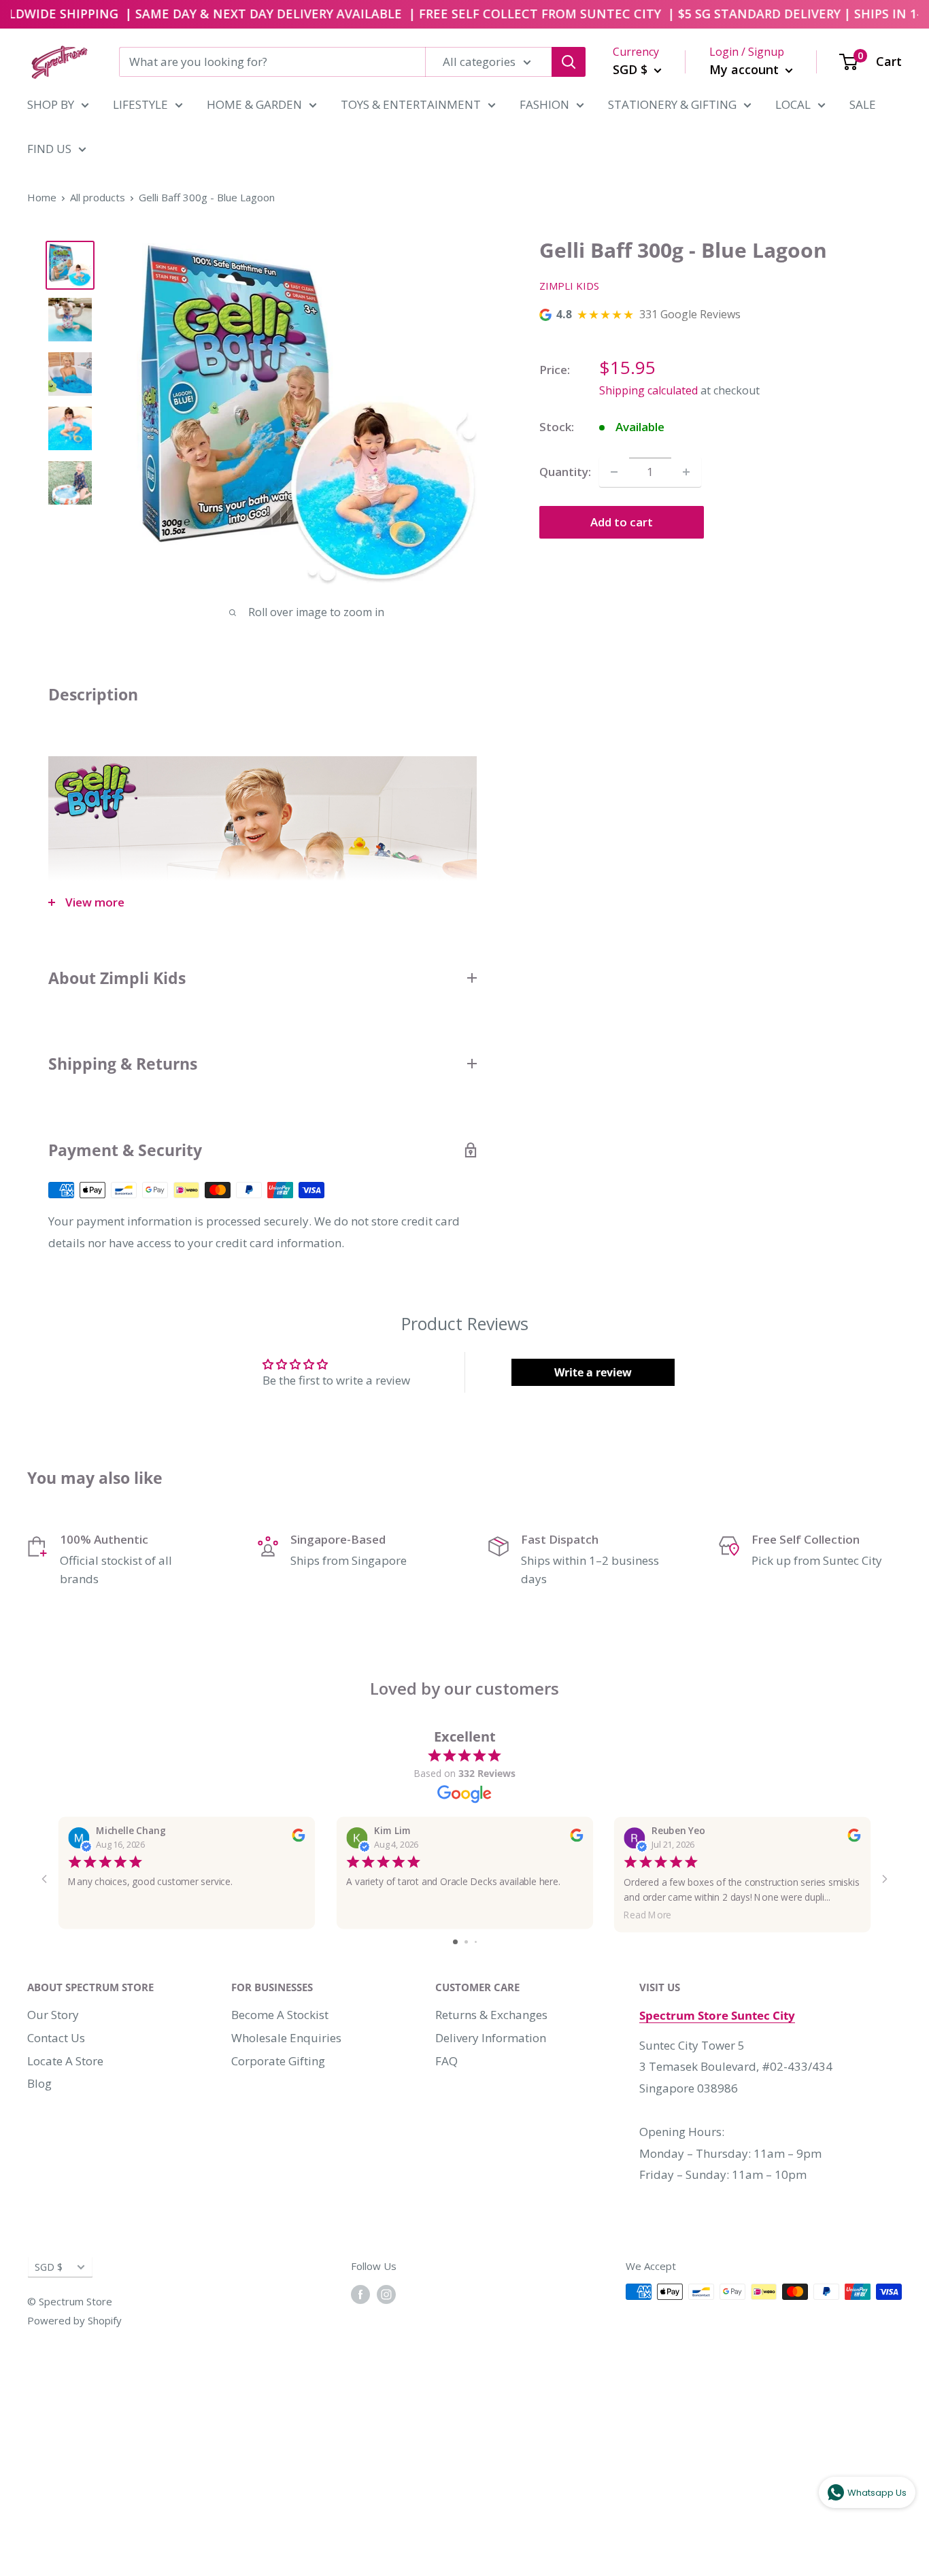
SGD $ (49, 2267)
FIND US (49, 149)
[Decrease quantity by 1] (614, 472)
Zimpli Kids (569, 286)
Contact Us (56, 2038)
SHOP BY (51, 104)
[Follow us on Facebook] (360, 2294)
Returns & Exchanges (491, 2015)
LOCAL (793, 104)
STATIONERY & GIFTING (672, 104)
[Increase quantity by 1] (686, 472)
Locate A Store (65, 2061)
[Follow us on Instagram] (386, 2294)
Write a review (593, 1372)
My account (746, 69)
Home (42, 197)
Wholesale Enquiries (286, 2038)
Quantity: (565, 472)
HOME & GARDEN (254, 104)
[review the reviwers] (298, 1838)
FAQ (446, 2061)
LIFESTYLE (140, 104)
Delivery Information (491, 2038)
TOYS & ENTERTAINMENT (411, 104)
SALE (863, 104)
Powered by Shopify (74, 2320)
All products (98, 197)
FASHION (544, 104)
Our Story (53, 2015)
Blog (39, 2083)
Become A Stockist (280, 2015)
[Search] (569, 62)
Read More (648, 1914)
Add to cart (622, 522)
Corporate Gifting (278, 2061)
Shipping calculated (648, 390)
